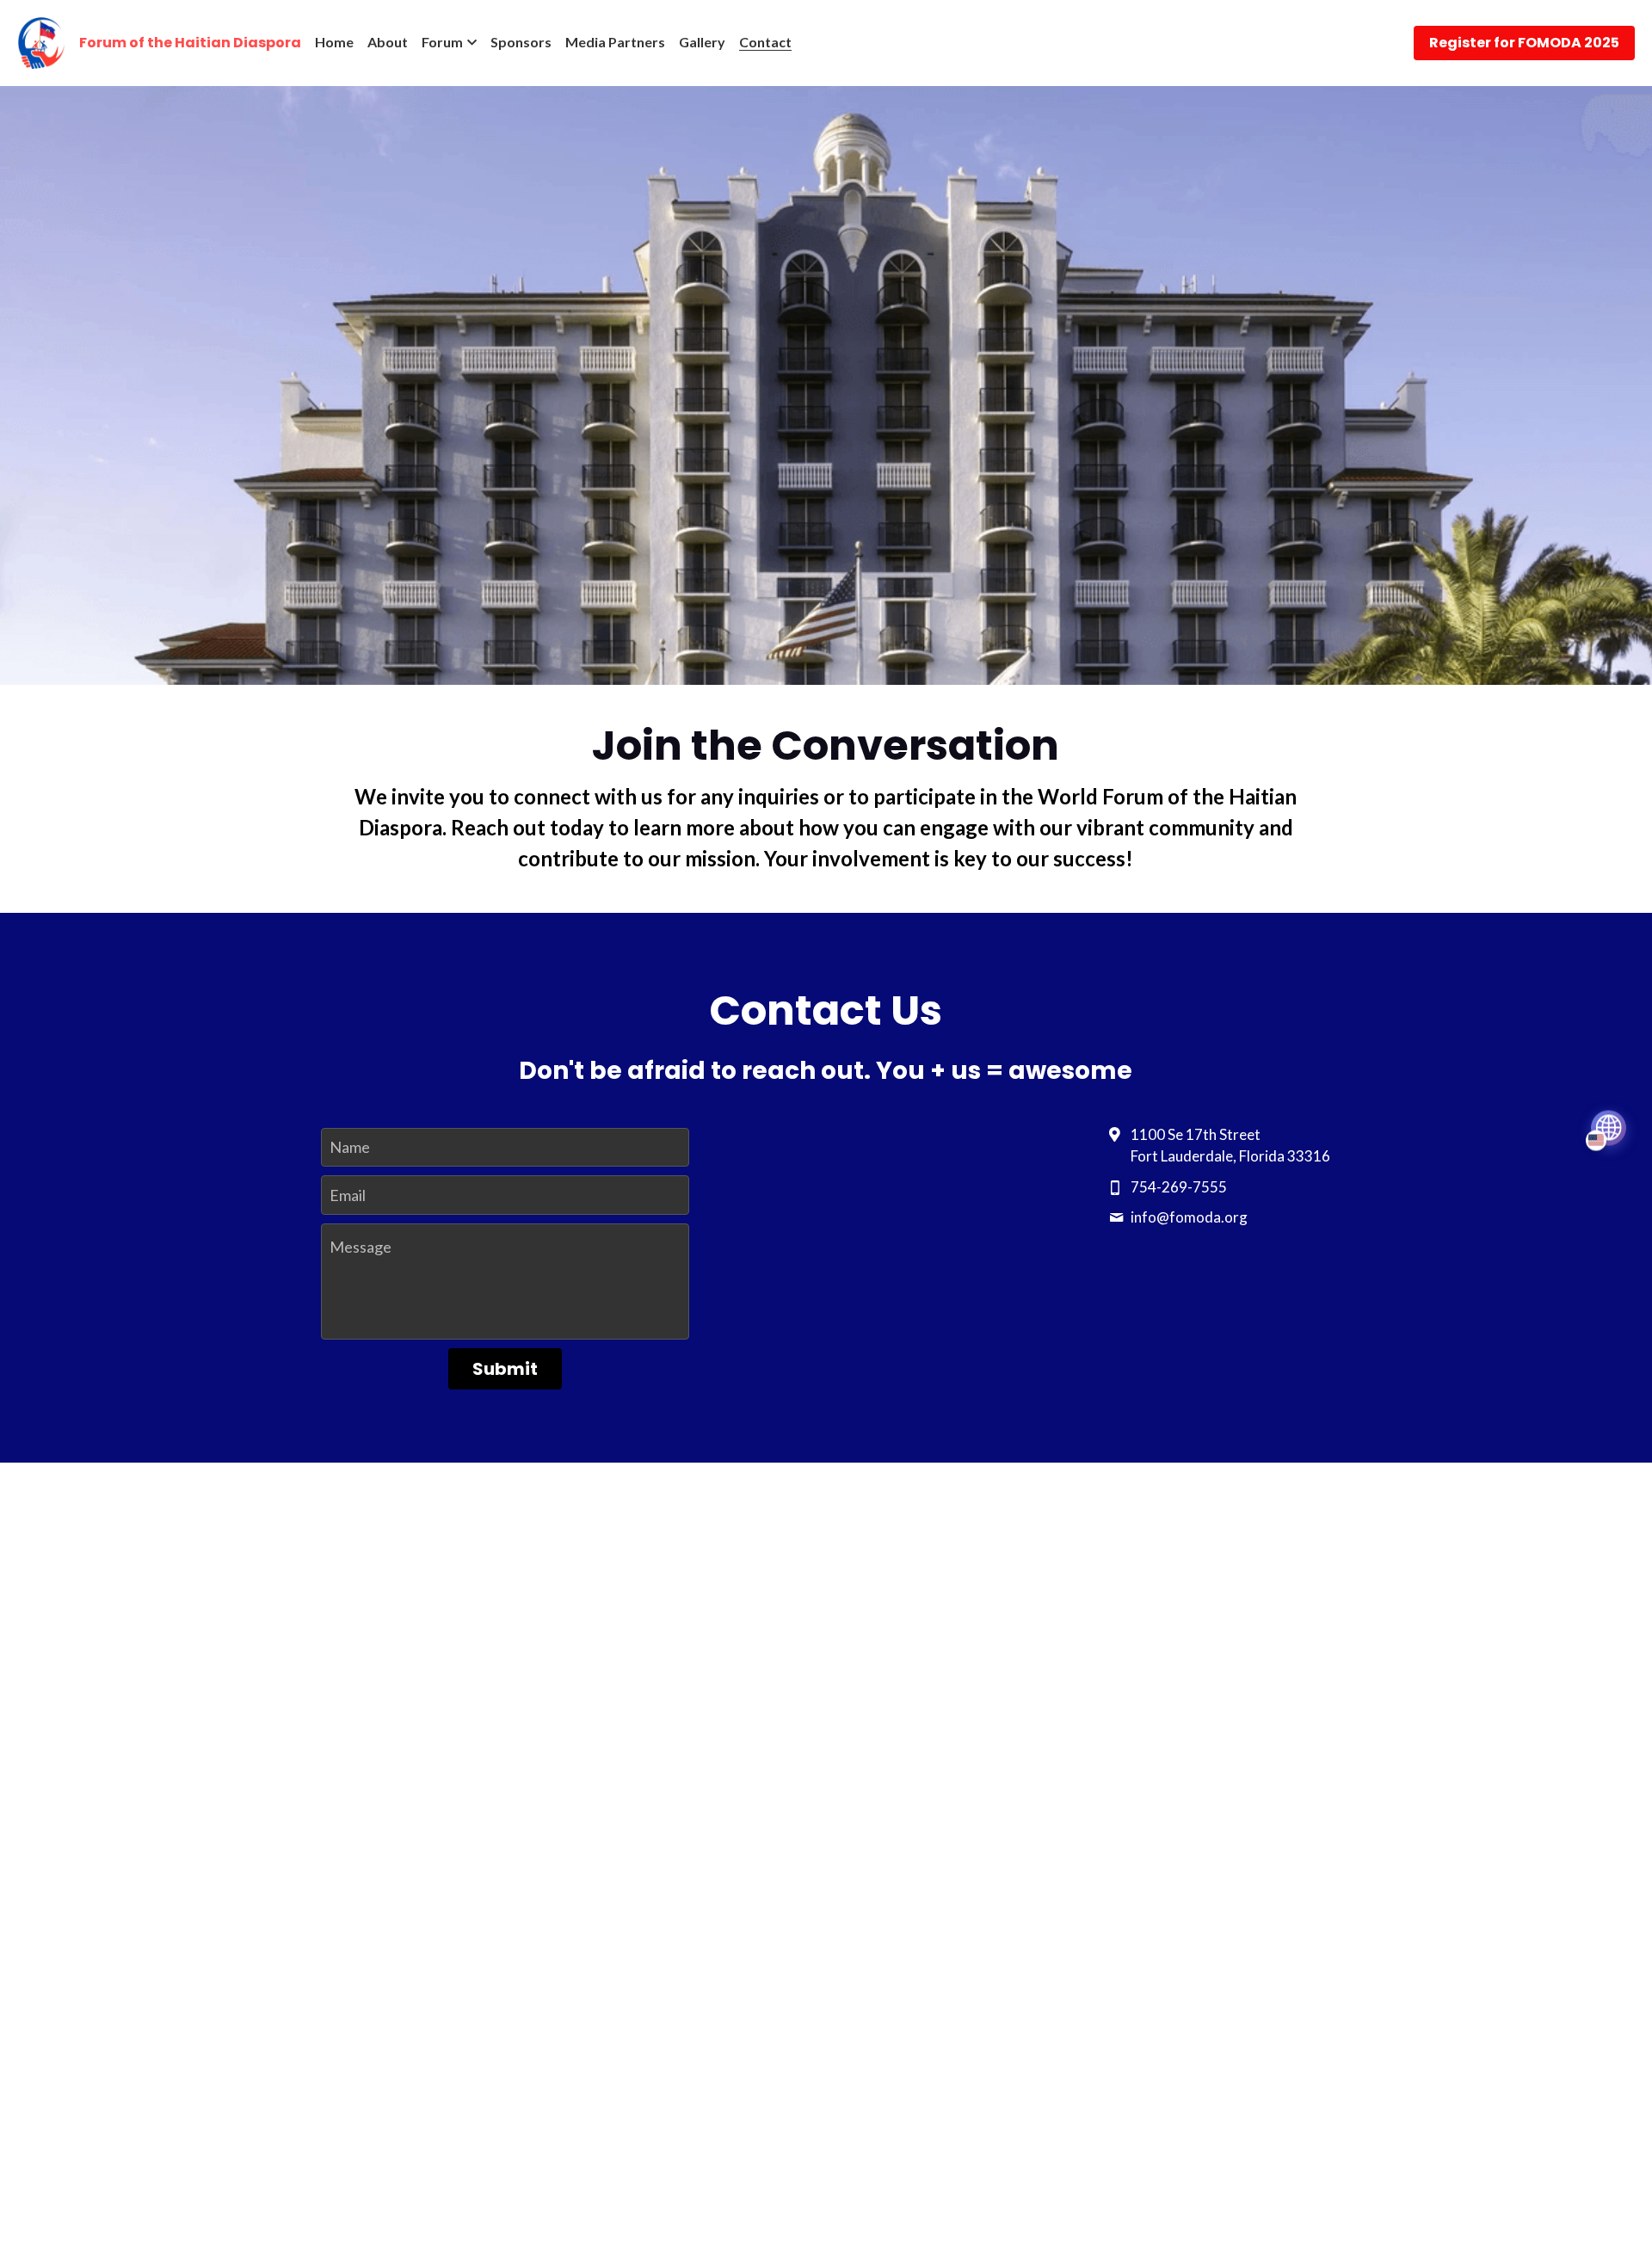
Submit (505, 1369)
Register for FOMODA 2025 (1524, 43)
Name (350, 1147)
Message (361, 1247)
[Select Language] (1609, 1127)
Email (348, 1194)
